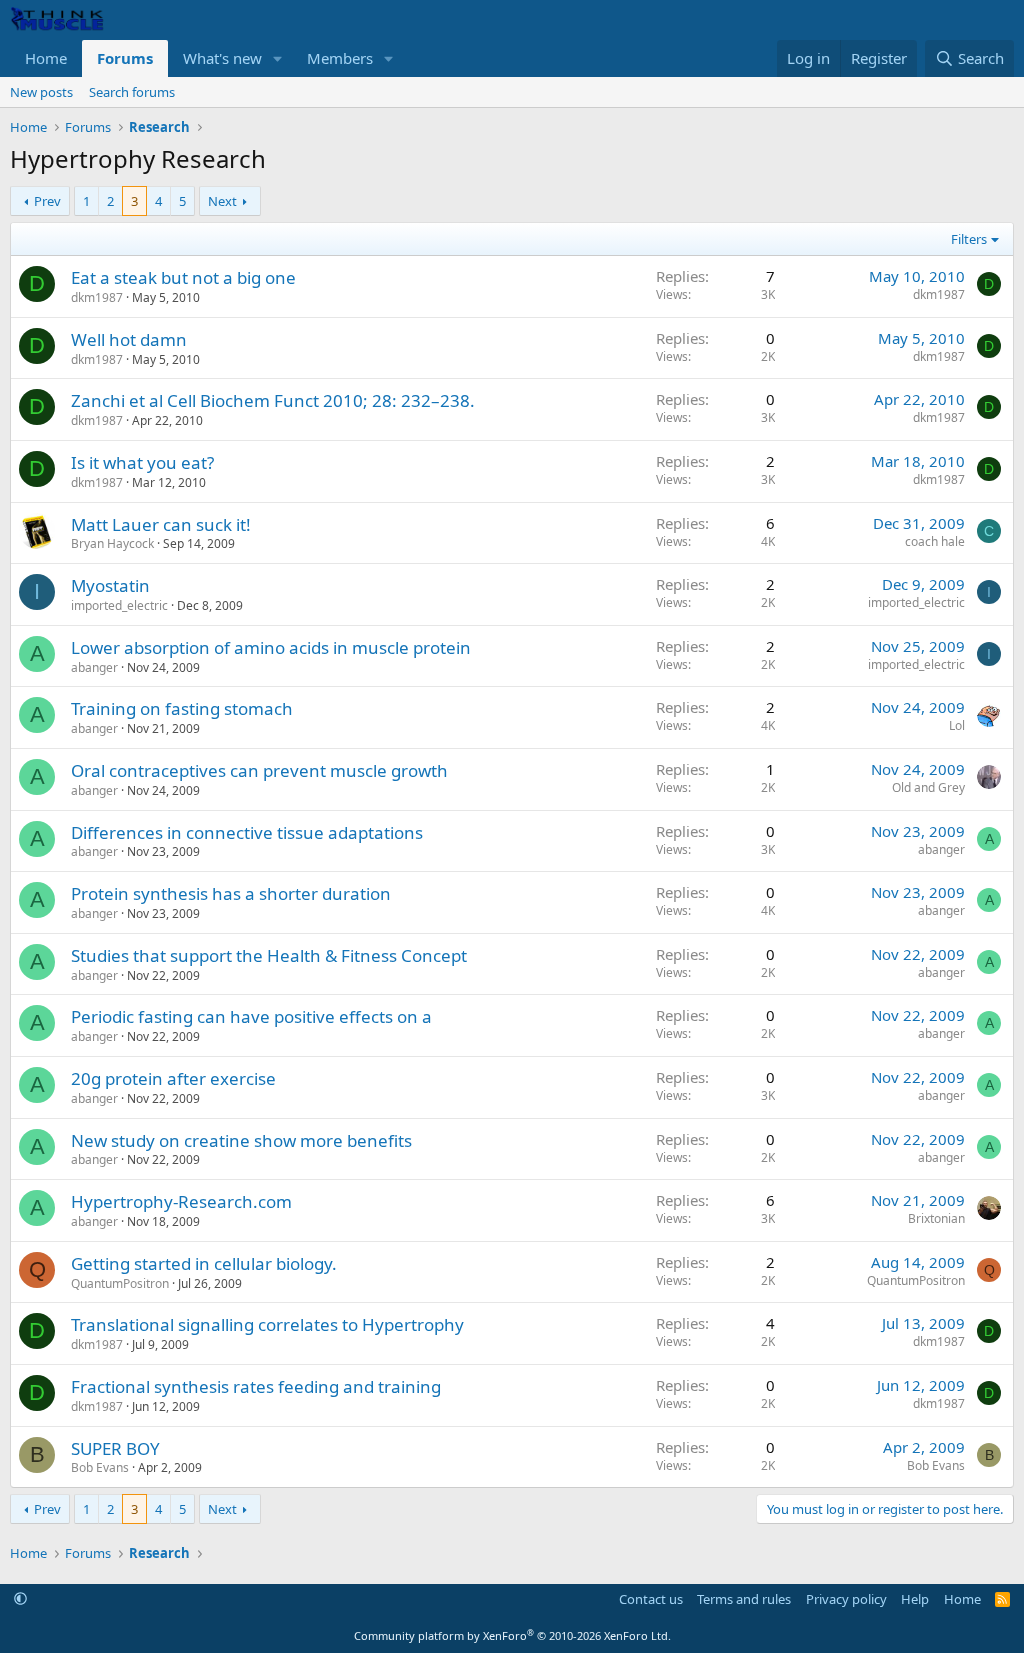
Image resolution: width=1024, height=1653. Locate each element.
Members (340, 58)
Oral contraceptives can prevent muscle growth (259, 770)
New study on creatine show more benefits (241, 1140)
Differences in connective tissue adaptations (247, 832)
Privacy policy (846, 1599)
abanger (94, 667)
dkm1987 (97, 297)
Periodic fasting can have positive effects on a (251, 1016)
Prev (47, 201)
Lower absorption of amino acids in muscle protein (271, 647)
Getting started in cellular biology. (204, 1263)
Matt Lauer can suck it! (161, 524)
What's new (222, 58)
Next (222, 201)
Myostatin (110, 585)
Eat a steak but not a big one (183, 277)
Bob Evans (100, 1467)
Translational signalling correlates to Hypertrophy (267, 1324)
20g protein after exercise (173, 1078)
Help (915, 1599)
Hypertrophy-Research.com (181, 1201)
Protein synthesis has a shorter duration (231, 893)
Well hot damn (129, 339)
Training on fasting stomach (182, 708)
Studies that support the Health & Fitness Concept (269, 955)
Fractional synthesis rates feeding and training (256, 1386)
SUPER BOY (115, 1448)
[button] (278, 58)
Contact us (651, 1599)
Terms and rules (744, 1599)
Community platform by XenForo (512, 1635)
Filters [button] (969, 239)
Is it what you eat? (142, 462)
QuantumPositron (120, 1283)
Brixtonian (936, 1218)
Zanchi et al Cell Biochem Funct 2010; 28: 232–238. (273, 400)
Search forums (132, 92)
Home (46, 58)
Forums (125, 58)
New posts (41, 92)
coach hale (935, 541)
